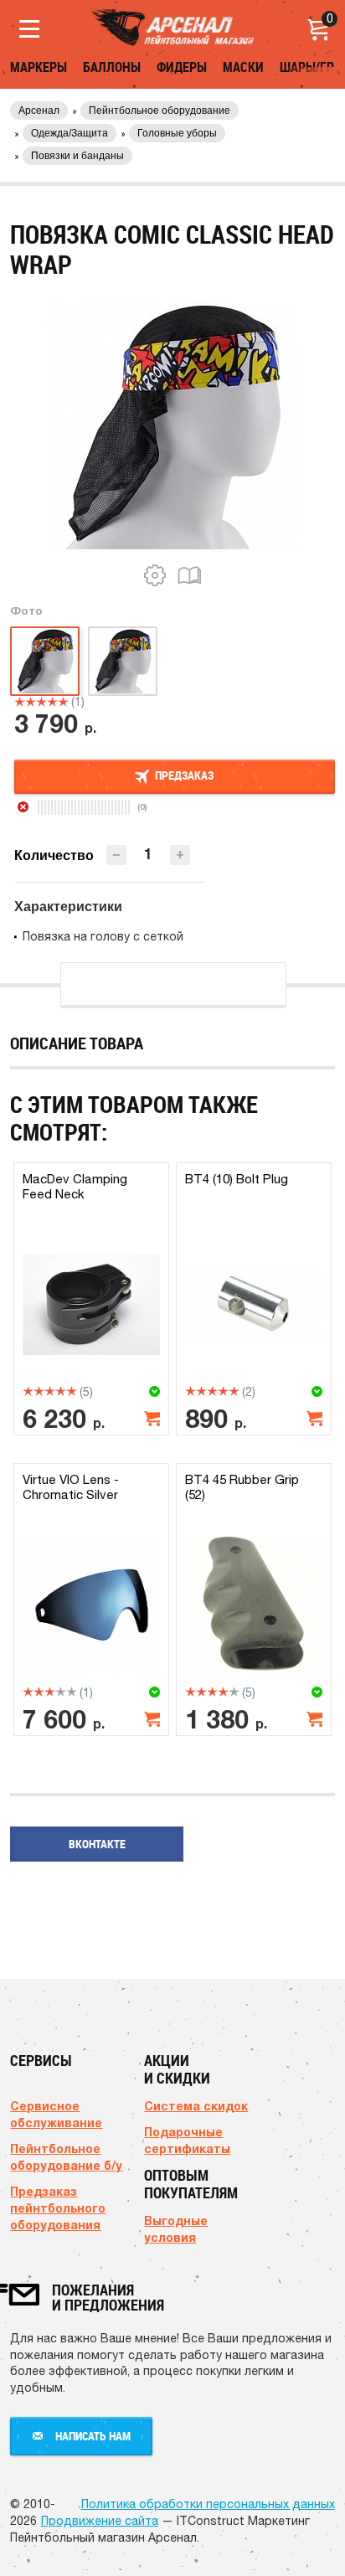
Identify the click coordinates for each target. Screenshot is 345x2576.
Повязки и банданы (77, 156)
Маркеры (39, 67)
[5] (63, 702)
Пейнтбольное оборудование (160, 111)
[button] (180, 855)
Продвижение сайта (100, 2521)
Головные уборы (177, 133)
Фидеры (182, 67)
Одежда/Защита (70, 133)
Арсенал (39, 111)
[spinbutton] (148, 854)
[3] (41, 702)
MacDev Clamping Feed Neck (75, 1186)
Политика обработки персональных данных (208, 2504)
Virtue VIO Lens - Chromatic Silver (71, 1487)
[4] (52, 702)
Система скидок (196, 2106)
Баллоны (112, 67)
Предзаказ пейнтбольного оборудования (58, 2208)
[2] (31, 702)
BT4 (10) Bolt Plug (237, 1179)
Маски (243, 67)
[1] (20, 702)
